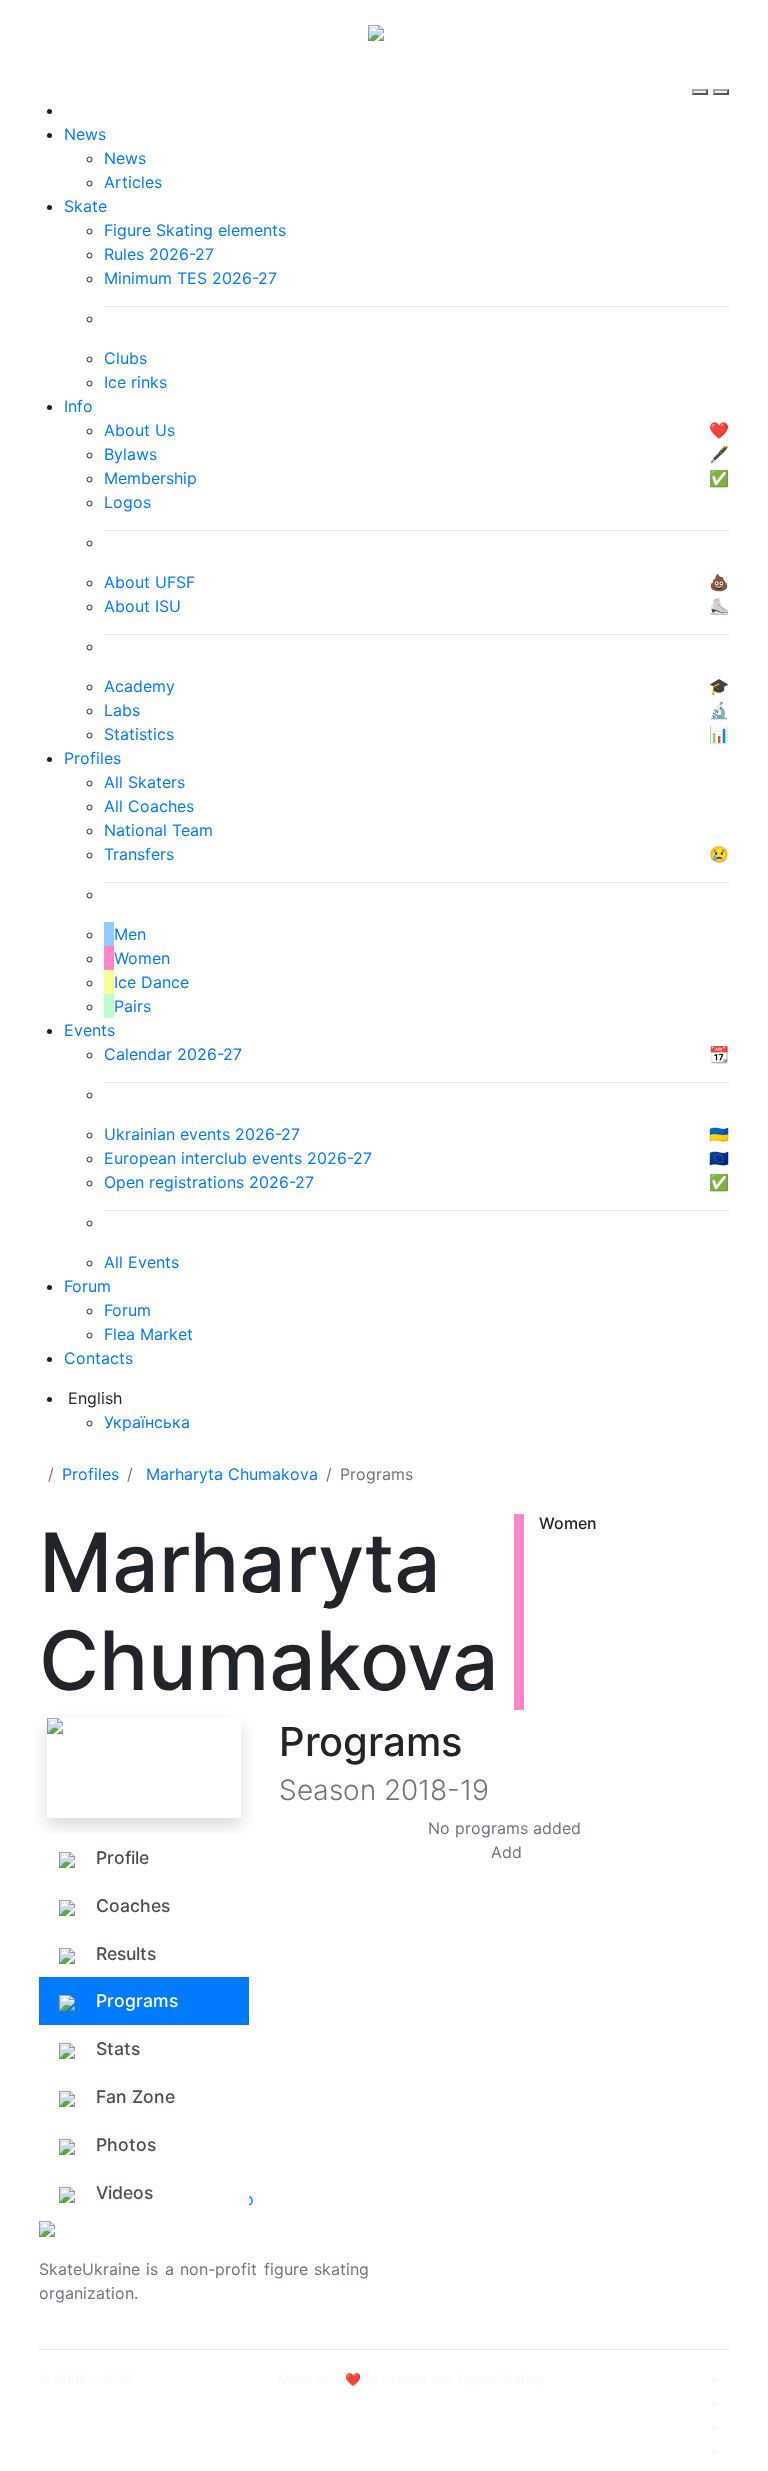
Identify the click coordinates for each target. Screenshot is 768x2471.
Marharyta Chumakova (232, 1474)
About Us (614, 2257)
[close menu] (721, 74)
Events (89, 1030)
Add (506, 1852)
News (85, 134)
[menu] (702, 74)
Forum (87, 1286)
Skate (85, 206)
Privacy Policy (632, 2281)
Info (78, 406)
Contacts (98, 1358)
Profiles (92, 758)
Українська (147, 1422)
